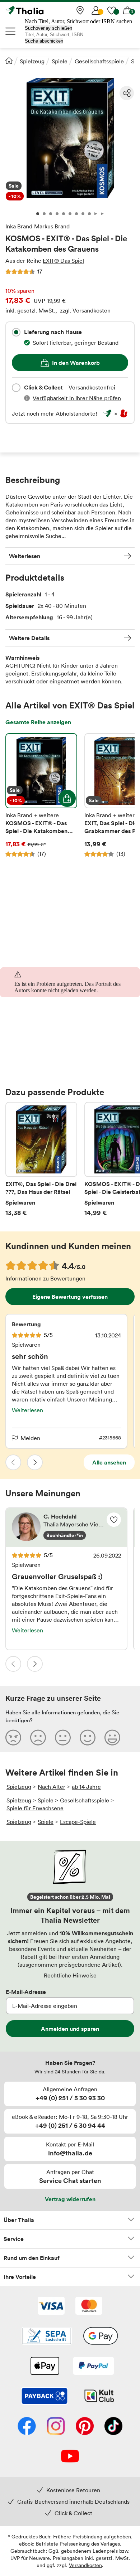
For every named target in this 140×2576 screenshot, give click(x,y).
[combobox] (16, 332)
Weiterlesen (25, 556)
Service (14, 2239)
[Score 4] (88, 1737)
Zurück (13, 1462)
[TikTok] (113, 2427)
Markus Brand (52, 226)
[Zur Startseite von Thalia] (41, 10)
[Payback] (45, 2397)
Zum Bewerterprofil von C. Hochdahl (66, 1527)
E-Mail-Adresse (26, 1992)
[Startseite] (9, 60)
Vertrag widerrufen (70, 2199)
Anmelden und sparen (70, 2029)
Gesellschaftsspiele (99, 61)
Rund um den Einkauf (32, 2258)
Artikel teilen (127, 93)
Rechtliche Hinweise (70, 1975)
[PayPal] (94, 2367)
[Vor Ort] (80, 10)
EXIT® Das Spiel (63, 261)
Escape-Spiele (78, 1822)
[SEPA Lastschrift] (47, 2337)
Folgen (114, 1520)
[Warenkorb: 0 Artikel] (127, 10)
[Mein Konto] (96, 10)
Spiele (60, 61)
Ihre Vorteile (20, 2277)
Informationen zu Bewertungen (45, 1278)
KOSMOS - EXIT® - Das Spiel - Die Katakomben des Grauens (41, 795)
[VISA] (51, 2306)
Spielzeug (32, 61)
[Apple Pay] (45, 2367)
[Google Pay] (101, 2337)
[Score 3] (63, 1737)
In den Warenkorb (76, 363)
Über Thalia (19, 2220)
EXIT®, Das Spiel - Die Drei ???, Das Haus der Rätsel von (41, 1159)
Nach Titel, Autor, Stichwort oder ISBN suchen (78, 21)
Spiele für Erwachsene (35, 1808)
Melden (30, 1438)
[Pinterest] (85, 2427)
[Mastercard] (89, 2306)
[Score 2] (38, 1737)
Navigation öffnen (11, 31)
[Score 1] (13, 1737)
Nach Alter (52, 1787)
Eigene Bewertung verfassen (70, 1297)
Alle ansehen (109, 1462)
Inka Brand (19, 226)
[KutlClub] (99, 2397)
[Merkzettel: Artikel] (112, 10)
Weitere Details (29, 638)
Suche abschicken (44, 41)
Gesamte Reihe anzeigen (38, 722)
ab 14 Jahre (86, 1787)
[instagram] (56, 2427)
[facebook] (27, 2427)
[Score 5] (112, 1737)
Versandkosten (85, 2565)
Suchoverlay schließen (48, 28)
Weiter (35, 1462)
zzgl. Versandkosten (85, 310)
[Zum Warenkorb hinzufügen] (67, 798)
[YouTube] (70, 2457)
